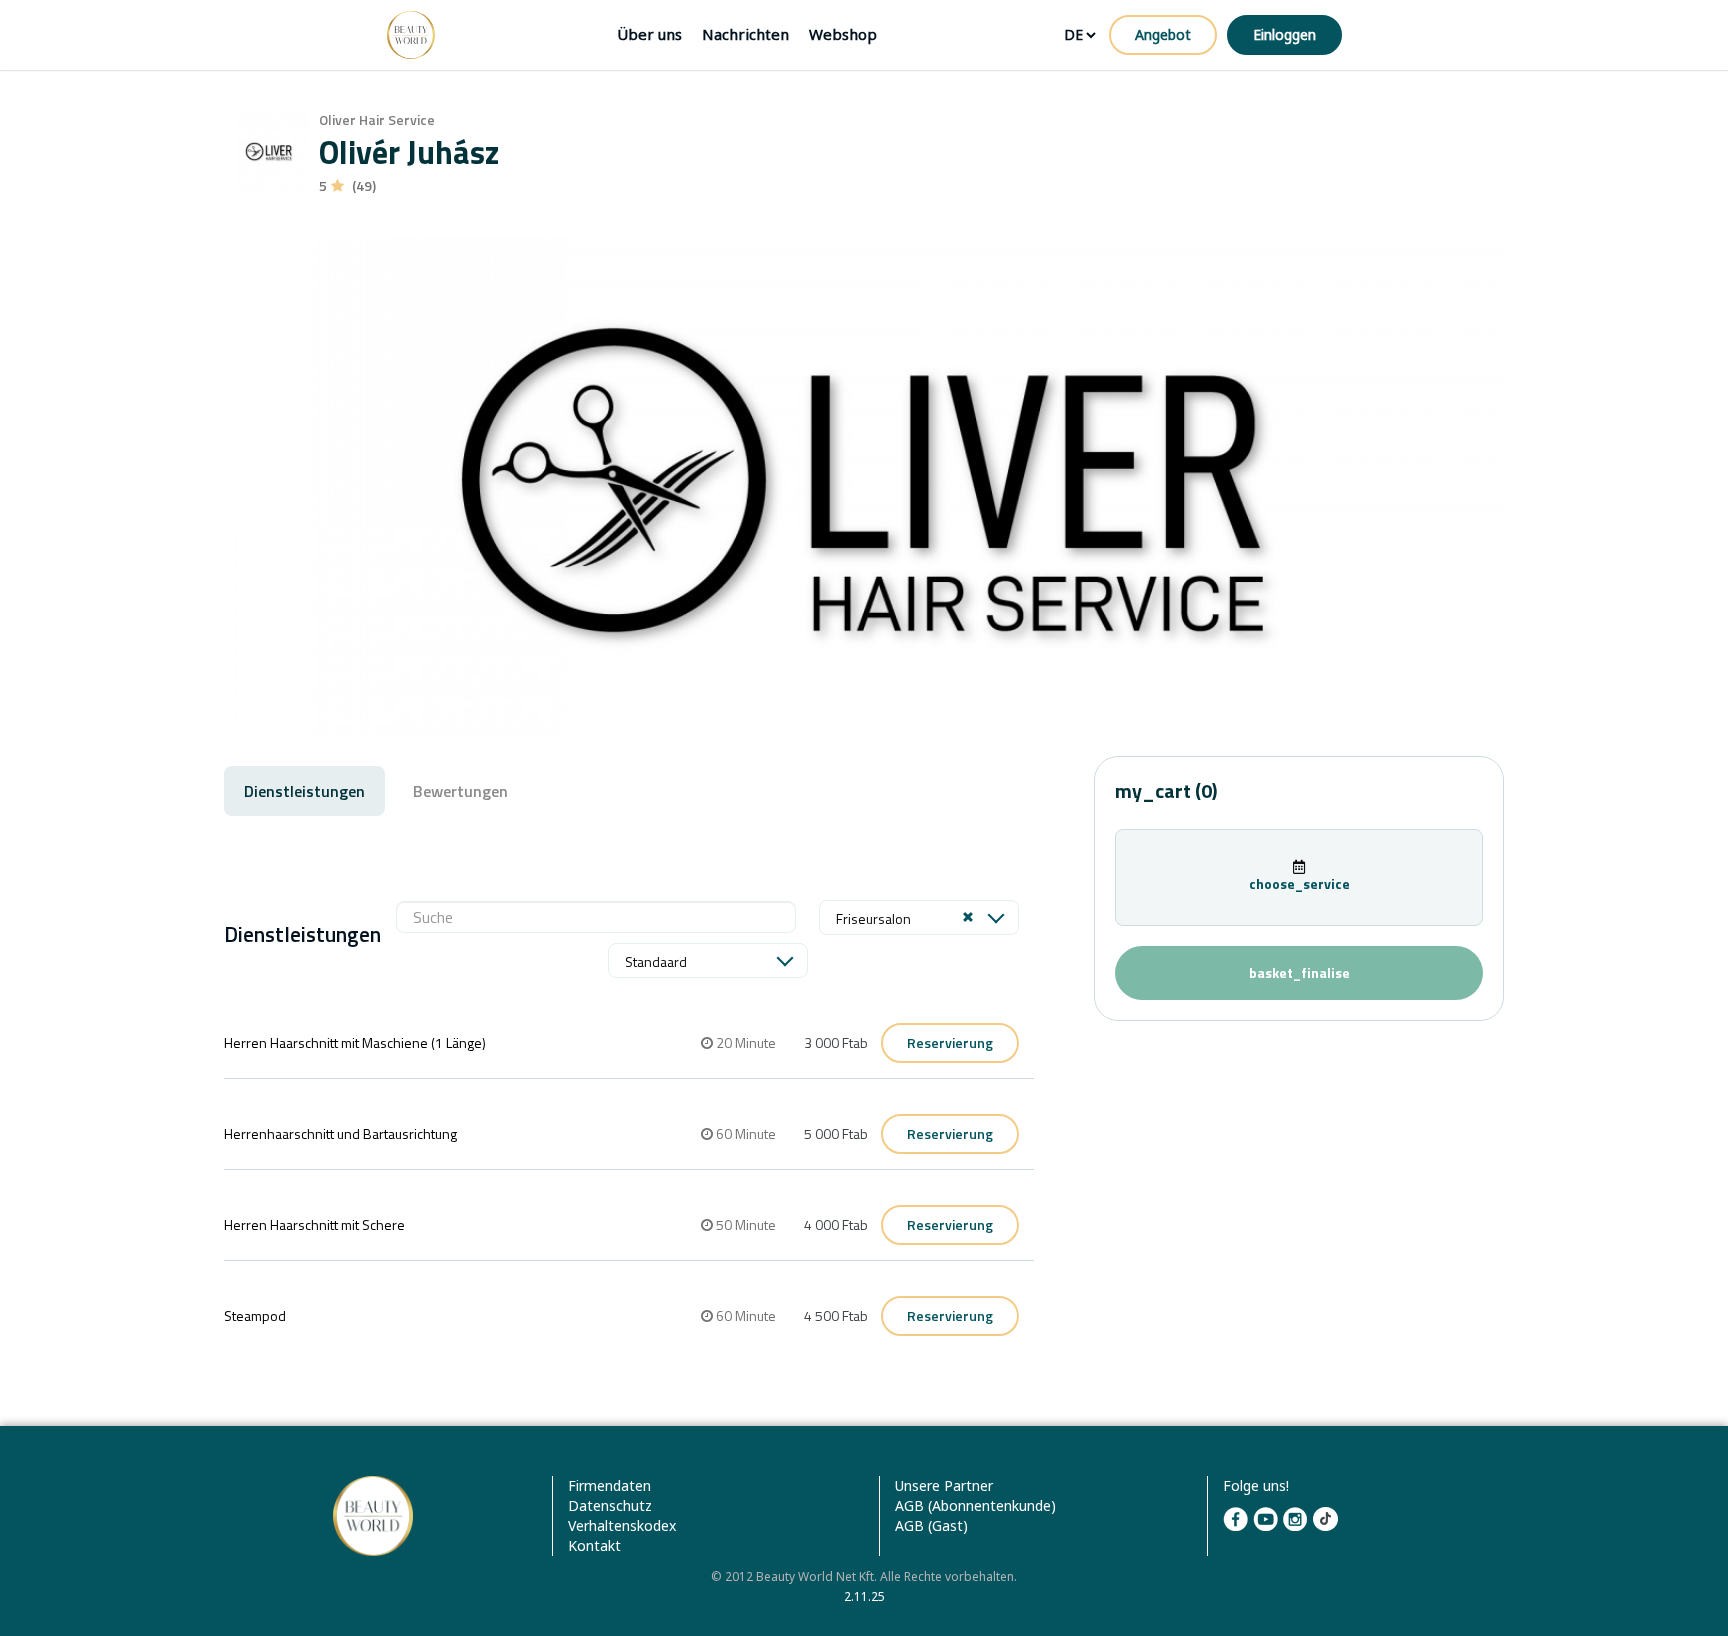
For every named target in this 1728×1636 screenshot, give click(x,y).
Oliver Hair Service (377, 119)
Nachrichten (745, 34)
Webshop (843, 34)
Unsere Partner (944, 1485)
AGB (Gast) (931, 1525)
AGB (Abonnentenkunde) (975, 1505)
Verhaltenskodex (622, 1525)
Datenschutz (610, 1505)
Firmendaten (609, 1485)
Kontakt (594, 1545)
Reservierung (950, 1042)
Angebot (1163, 34)
